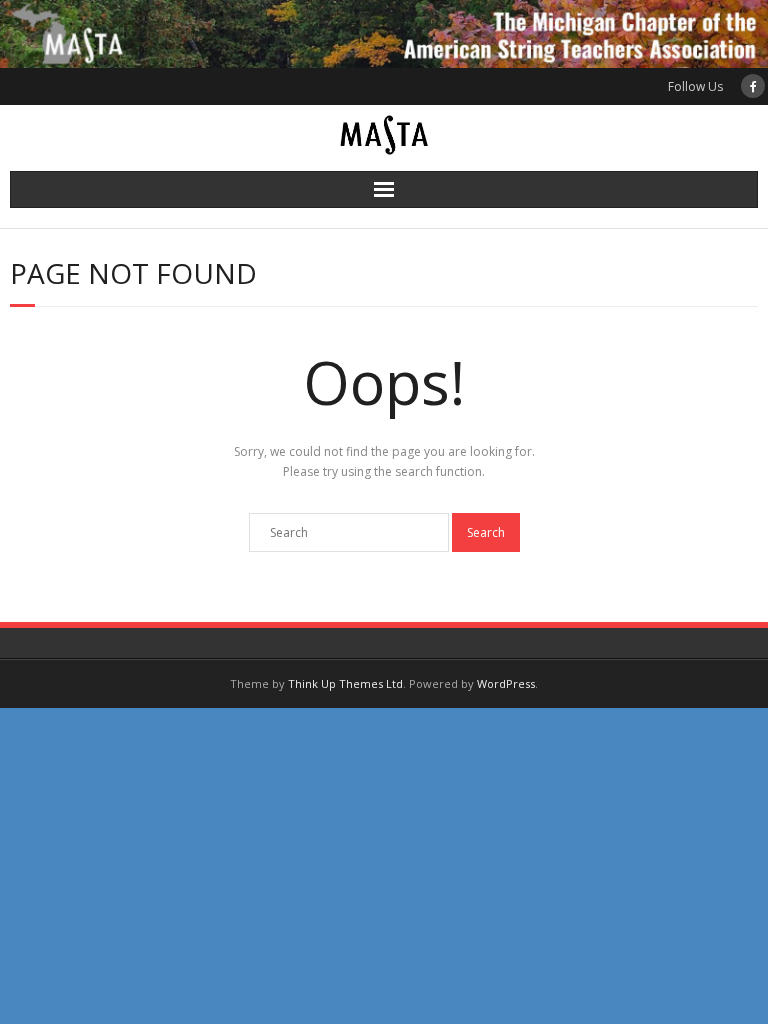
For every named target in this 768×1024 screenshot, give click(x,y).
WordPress (506, 683)
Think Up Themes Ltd (345, 683)
